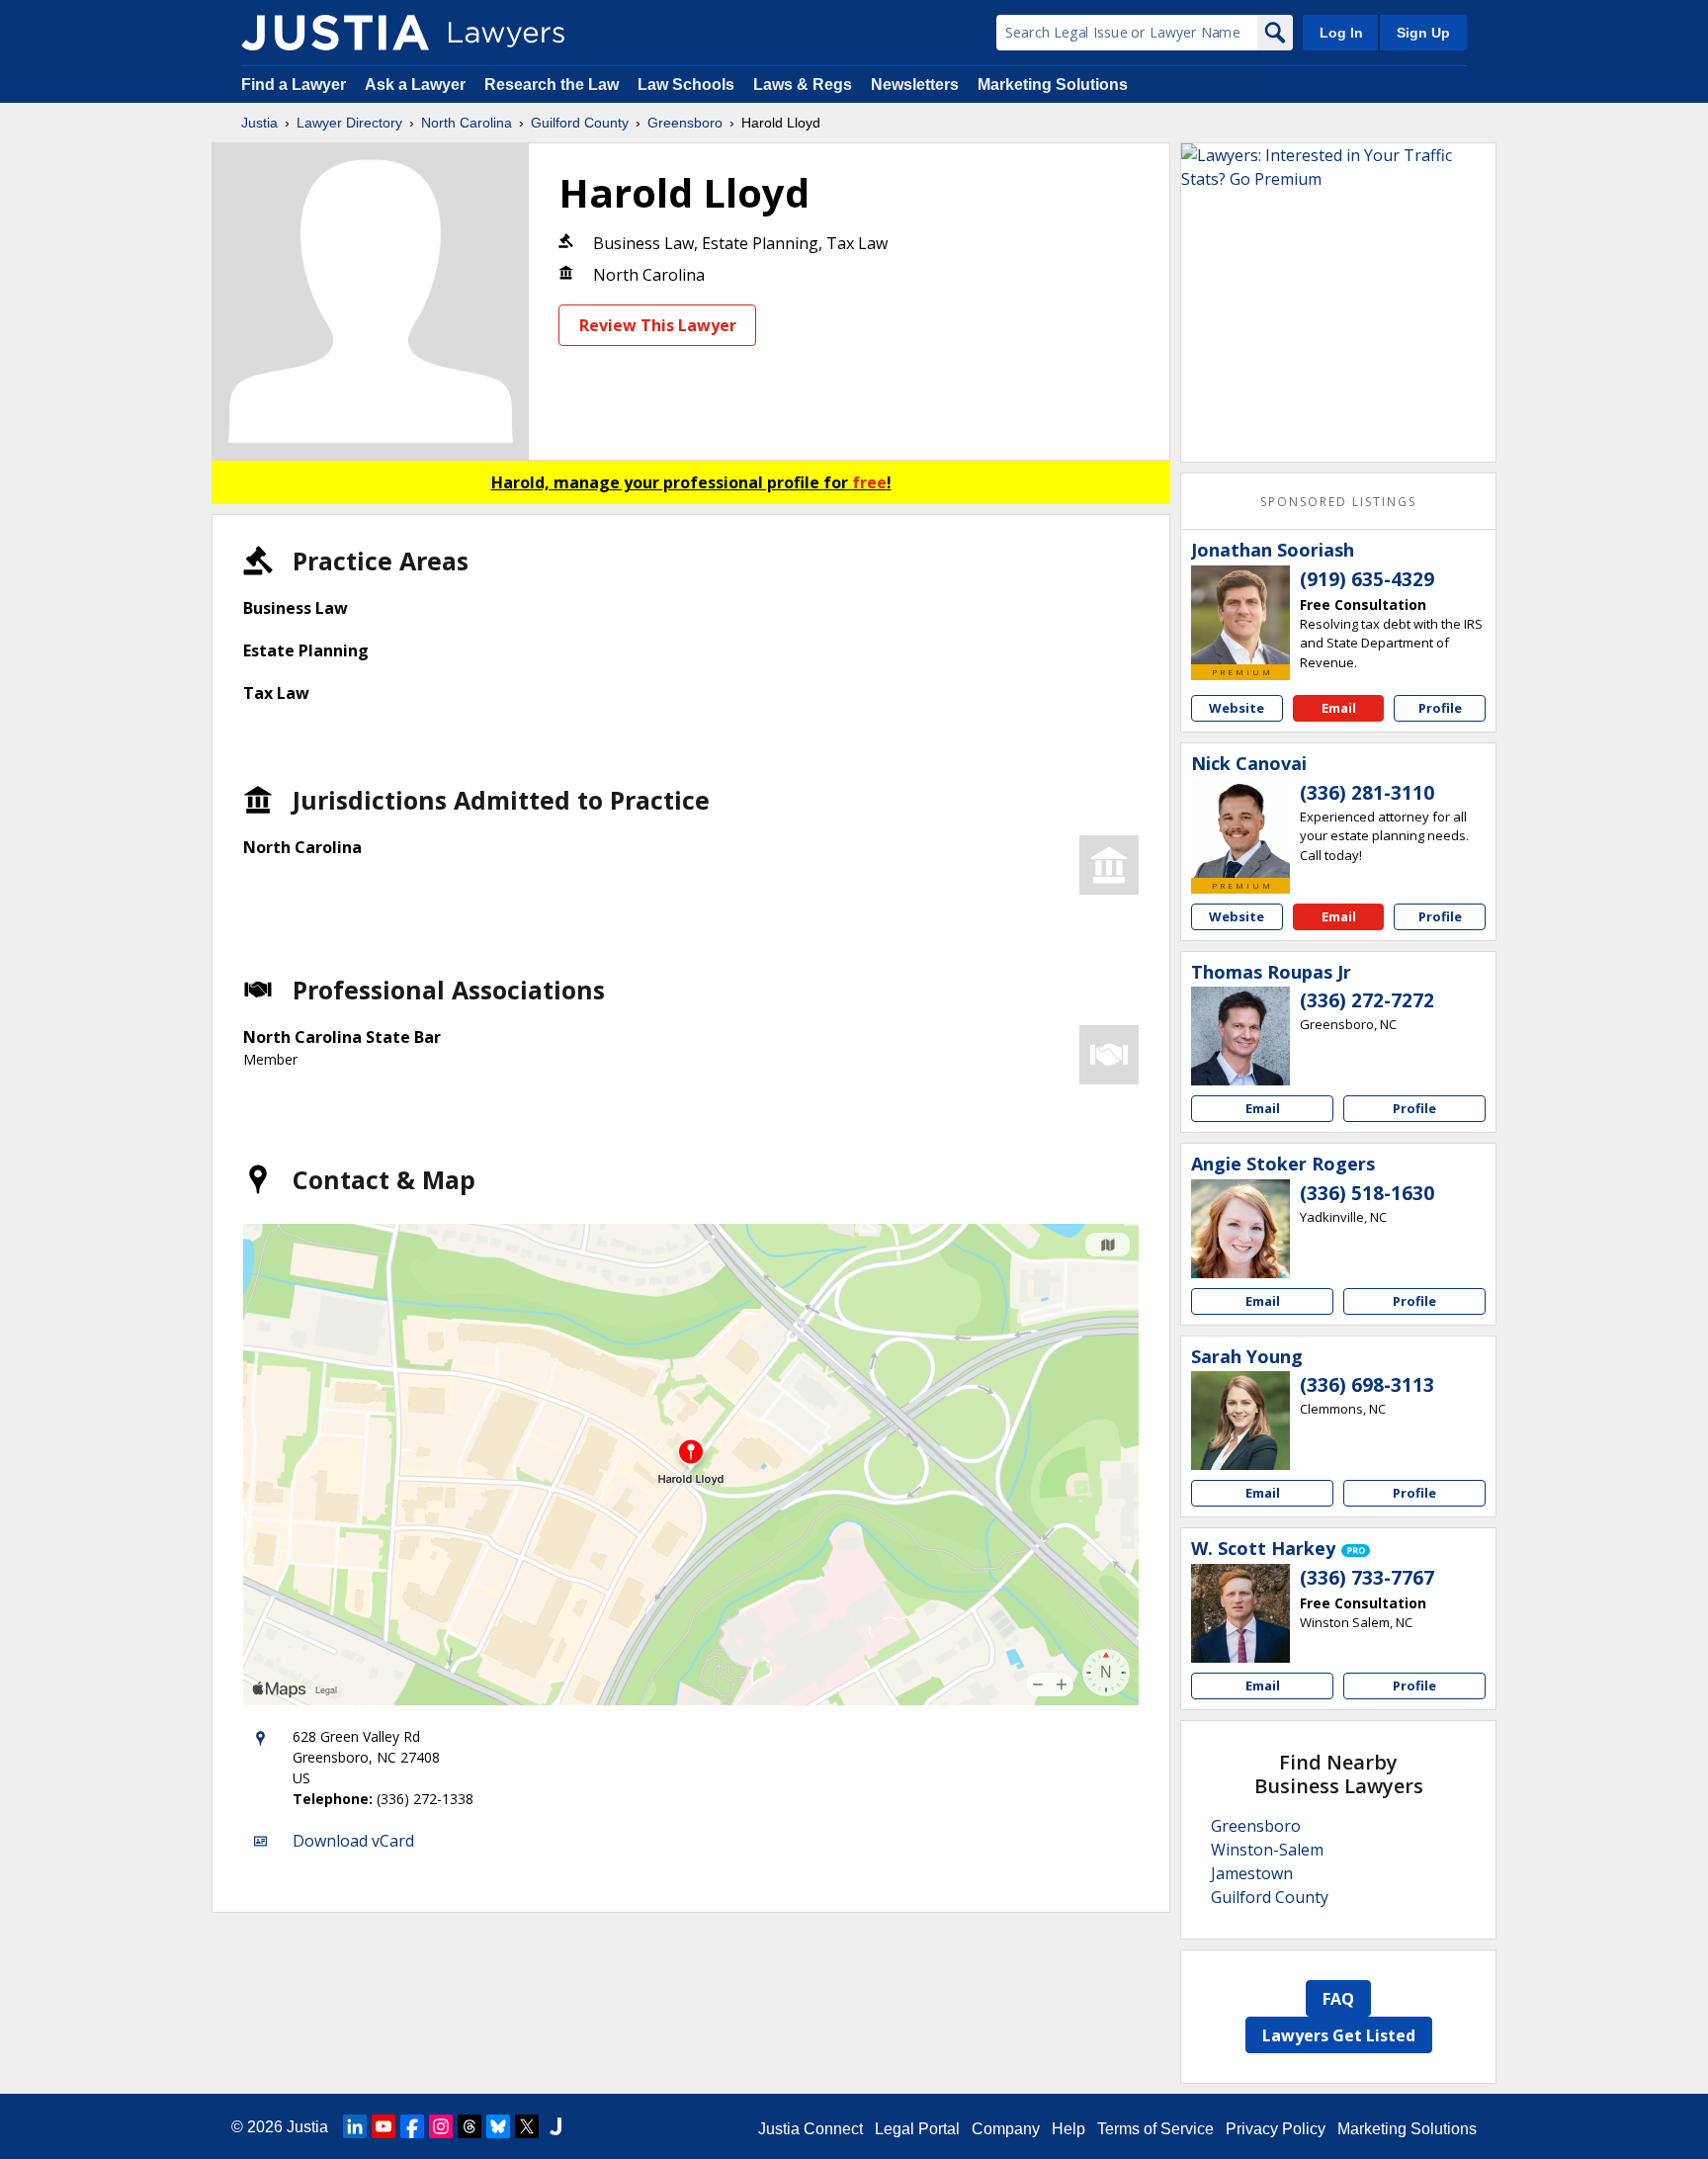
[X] (527, 2126)
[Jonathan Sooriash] (1240, 615)
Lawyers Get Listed (1339, 2035)
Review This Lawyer (658, 325)
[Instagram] (441, 2126)
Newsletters (915, 85)
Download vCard (353, 1841)
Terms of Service (1155, 2129)
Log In (1341, 33)
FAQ (1338, 1999)
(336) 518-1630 (1367, 1193)
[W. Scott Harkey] (1240, 1613)
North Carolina (467, 123)
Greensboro (685, 123)
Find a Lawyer (294, 85)
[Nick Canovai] (1240, 828)
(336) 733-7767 (1367, 1578)
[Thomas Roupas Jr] (1240, 1036)
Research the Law (552, 85)
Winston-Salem (1267, 1850)
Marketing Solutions (1053, 85)
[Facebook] (412, 2126)
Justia (259, 123)
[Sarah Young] (1240, 1421)
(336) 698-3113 (1367, 1385)
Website (1237, 708)
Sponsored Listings (1338, 502)
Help (1068, 2129)
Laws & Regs (803, 85)
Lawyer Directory (349, 123)
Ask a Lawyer (417, 85)
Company (1006, 2129)
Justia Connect (811, 2129)
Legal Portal (917, 2129)
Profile (1440, 708)
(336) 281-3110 (1367, 793)
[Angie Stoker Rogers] (1240, 1229)
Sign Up (1423, 33)
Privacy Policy (1276, 2129)
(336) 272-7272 (1367, 1000)
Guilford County (580, 123)
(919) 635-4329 (1367, 579)
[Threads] (470, 2126)
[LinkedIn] (355, 2126)
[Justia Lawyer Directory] (335, 33)
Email (1339, 708)
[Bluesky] (498, 2126)
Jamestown (1252, 1873)
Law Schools (686, 85)
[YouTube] (384, 2126)
